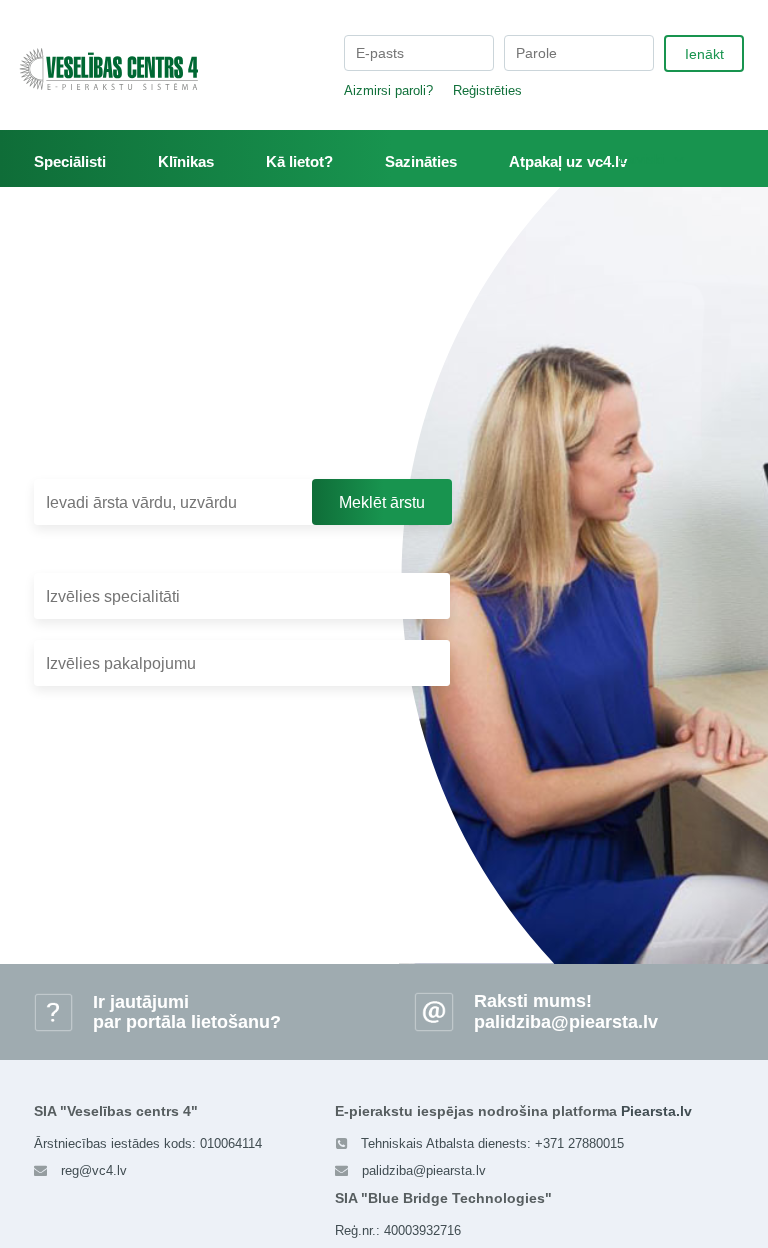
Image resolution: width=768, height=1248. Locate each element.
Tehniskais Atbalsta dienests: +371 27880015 (492, 1143)
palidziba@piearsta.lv (566, 1022)
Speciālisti (70, 161)
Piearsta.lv (656, 1111)
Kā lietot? (299, 161)
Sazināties (421, 161)
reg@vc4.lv (94, 1170)
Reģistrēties (487, 90)
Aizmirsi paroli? (388, 90)
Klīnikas (186, 161)
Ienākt (704, 54)
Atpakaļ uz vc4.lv (568, 161)
